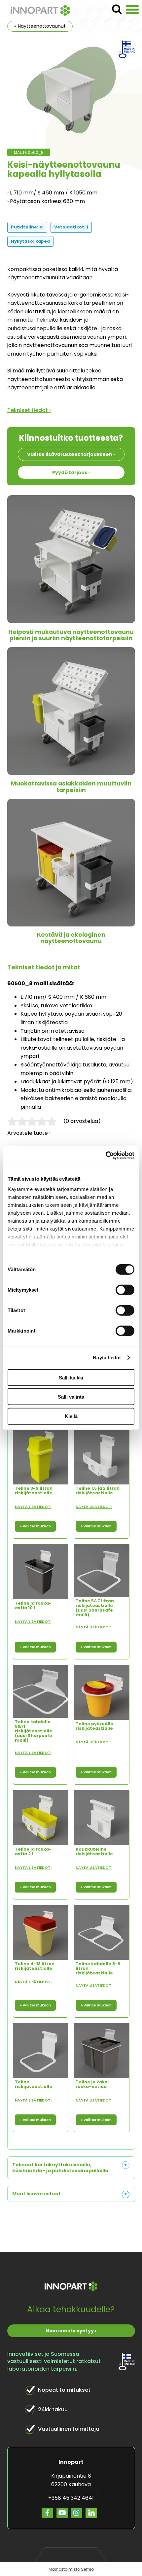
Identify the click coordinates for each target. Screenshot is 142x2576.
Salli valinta (71, 1397)
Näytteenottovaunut (42, 26)
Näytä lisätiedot (33, 1507)
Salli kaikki (71, 1377)
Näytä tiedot (107, 1358)
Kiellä (71, 1416)
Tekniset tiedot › (29, 410)
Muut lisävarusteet (36, 2194)
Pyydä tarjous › (71, 472)
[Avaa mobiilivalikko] (132, 10)
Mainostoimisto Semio (71, 2569)
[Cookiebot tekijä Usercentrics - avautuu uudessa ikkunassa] (106, 1156)
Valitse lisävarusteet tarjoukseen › (71, 454)
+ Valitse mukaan (35, 1526)
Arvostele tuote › (29, 1133)
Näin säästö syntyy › (71, 2331)
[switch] (125, 1290)
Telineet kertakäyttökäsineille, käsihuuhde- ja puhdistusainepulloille (60, 2168)
